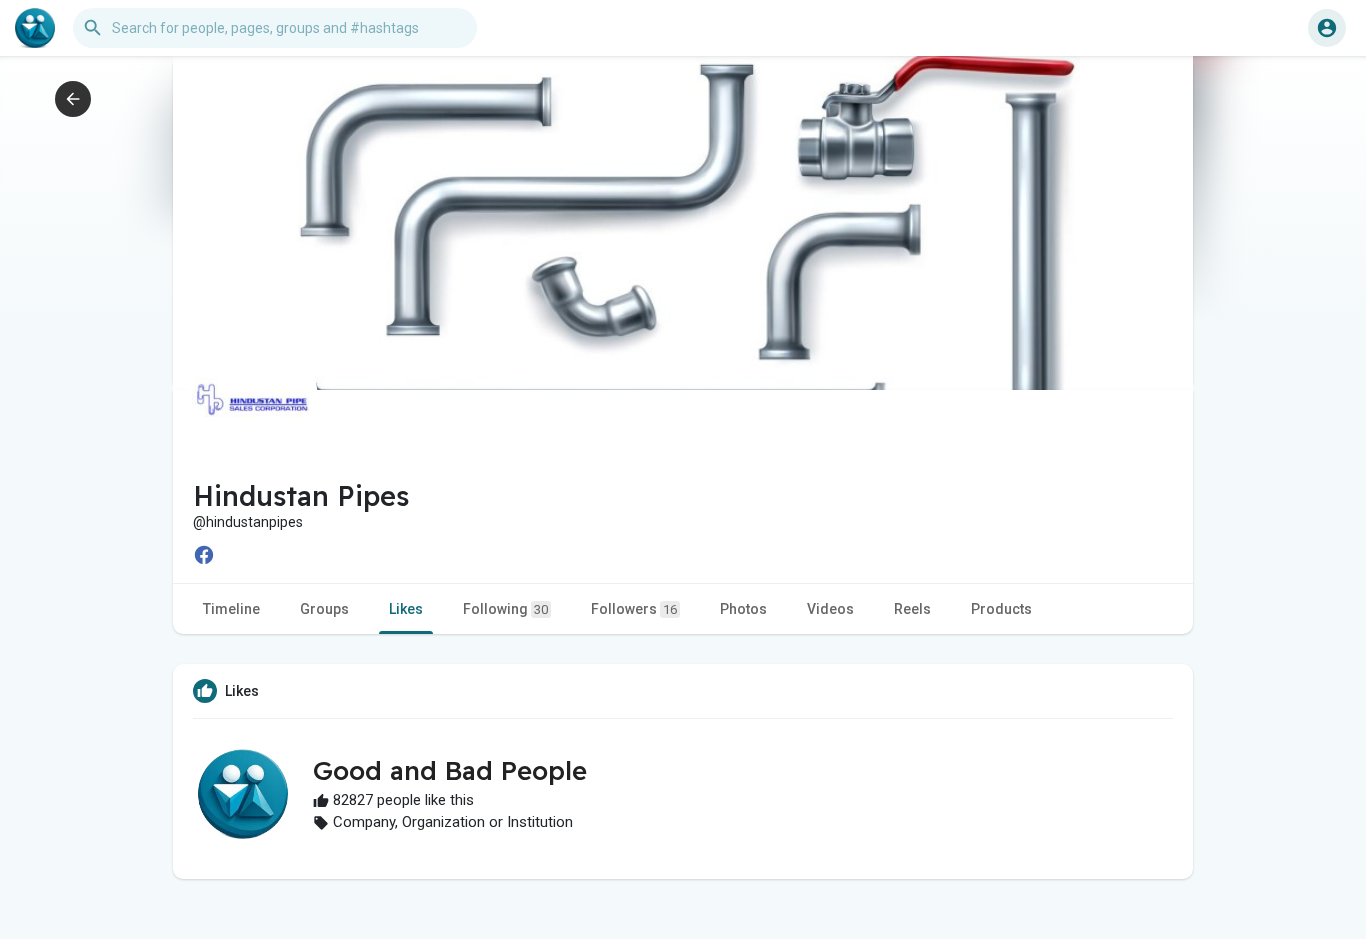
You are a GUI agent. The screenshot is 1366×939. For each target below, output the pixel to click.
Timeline (231, 609)
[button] (1327, 28)
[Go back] (73, 99)
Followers (634, 609)
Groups (324, 609)
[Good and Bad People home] (35, 28)
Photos (743, 609)
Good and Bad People (450, 770)
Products (1001, 609)
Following (505, 609)
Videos (830, 609)
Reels (912, 609)
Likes (406, 609)
